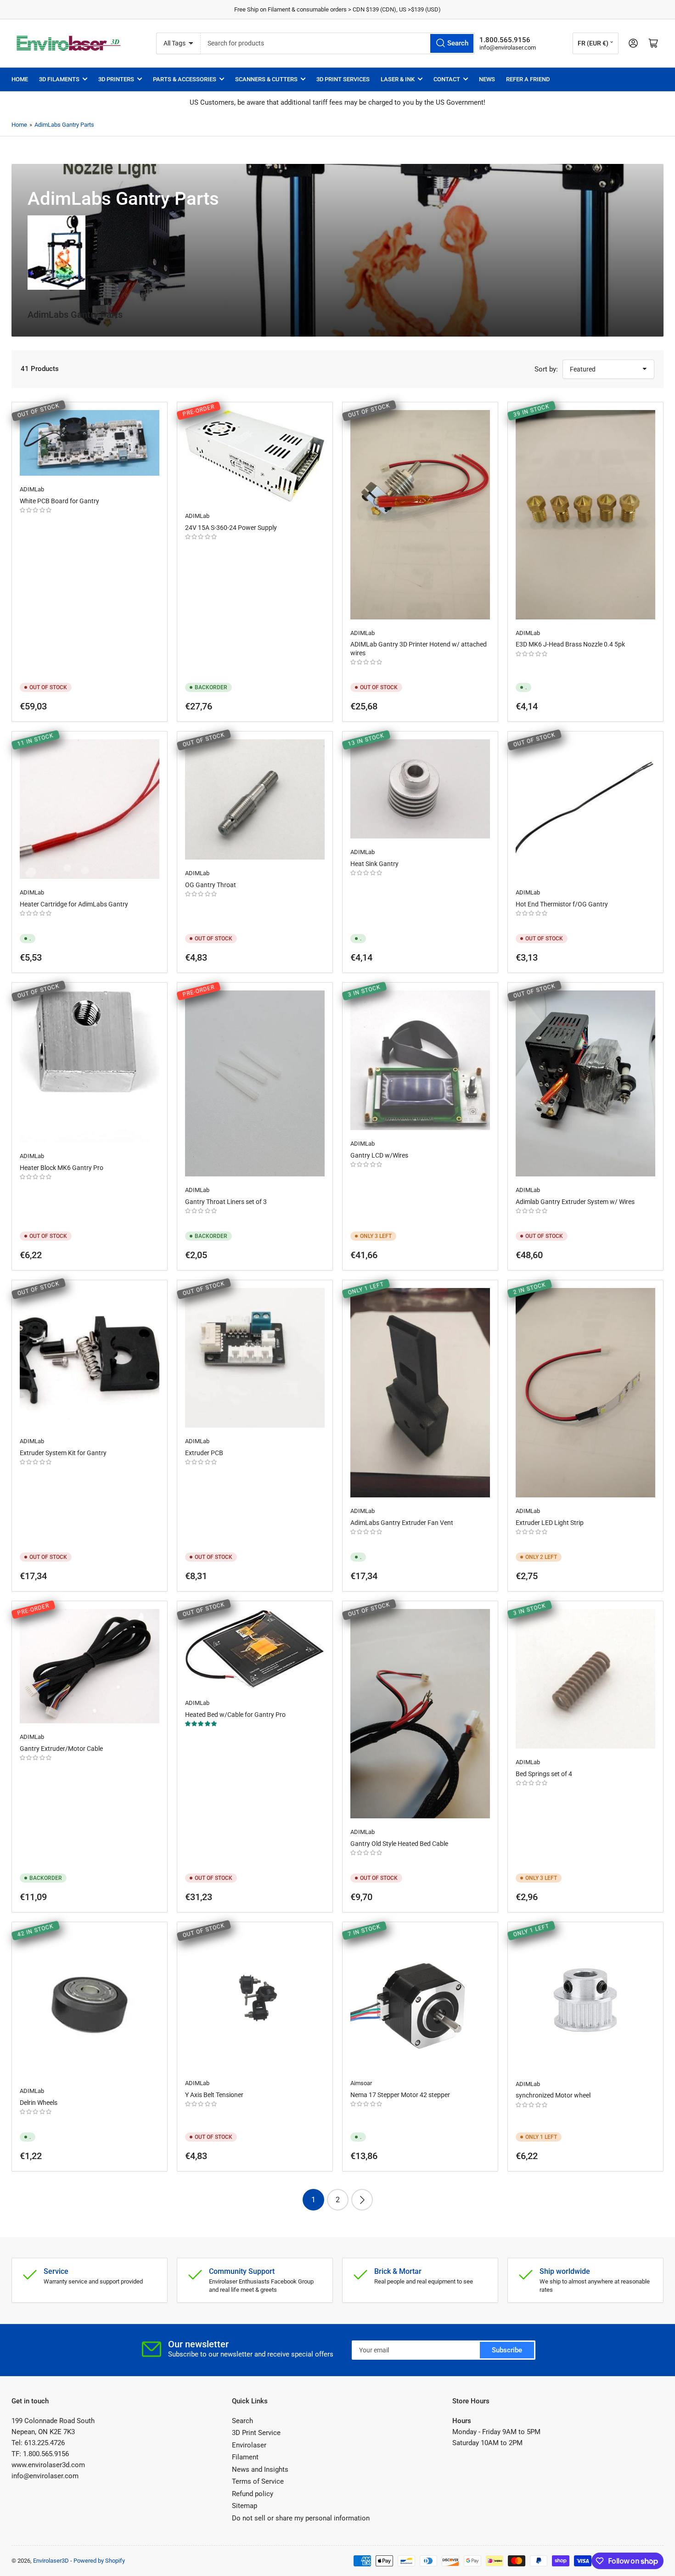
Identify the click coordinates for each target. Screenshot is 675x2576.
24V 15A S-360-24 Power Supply (231, 528)
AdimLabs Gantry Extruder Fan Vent (402, 1523)
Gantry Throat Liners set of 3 (226, 1202)
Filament (245, 2457)
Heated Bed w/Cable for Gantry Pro (235, 1715)
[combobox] (338, 43)
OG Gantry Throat (211, 885)
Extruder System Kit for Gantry (63, 1453)
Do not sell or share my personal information (301, 2518)
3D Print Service (256, 2433)
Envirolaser (249, 2445)
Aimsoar (361, 2083)
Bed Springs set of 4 (544, 1774)
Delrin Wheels (39, 2103)
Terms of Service (258, 2481)
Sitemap (245, 2506)
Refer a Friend (528, 79)
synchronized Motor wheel (553, 2095)
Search (242, 2421)
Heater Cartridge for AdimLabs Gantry (74, 904)
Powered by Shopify (99, 2561)
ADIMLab (32, 489)
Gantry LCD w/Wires (379, 1155)
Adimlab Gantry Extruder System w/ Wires (575, 1202)
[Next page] (362, 2200)
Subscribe (507, 2350)
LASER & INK (398, 79)
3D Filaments (59, 79)
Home (20, 79)
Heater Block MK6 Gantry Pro (62, 1168)
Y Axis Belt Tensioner (214, 2095)
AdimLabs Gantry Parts (64, 125)
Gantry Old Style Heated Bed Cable (399, 1844)
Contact (447, 79)
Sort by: (546, 369)
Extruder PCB (204, 1453)
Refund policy (253, 2494)
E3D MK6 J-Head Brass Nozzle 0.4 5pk (570, 644)
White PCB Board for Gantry (59, 501)
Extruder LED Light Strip (550, 1523)
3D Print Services (343, 79)
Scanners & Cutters (266, 79)
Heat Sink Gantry (374, 864)
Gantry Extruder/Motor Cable (61, 1749)
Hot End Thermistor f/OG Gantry (562, 904)
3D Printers (116, 79)
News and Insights (260, 2469)
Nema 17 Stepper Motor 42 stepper (400, 2095)
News (487, 79)
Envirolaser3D (51, 2561)
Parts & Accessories (185, 79)
